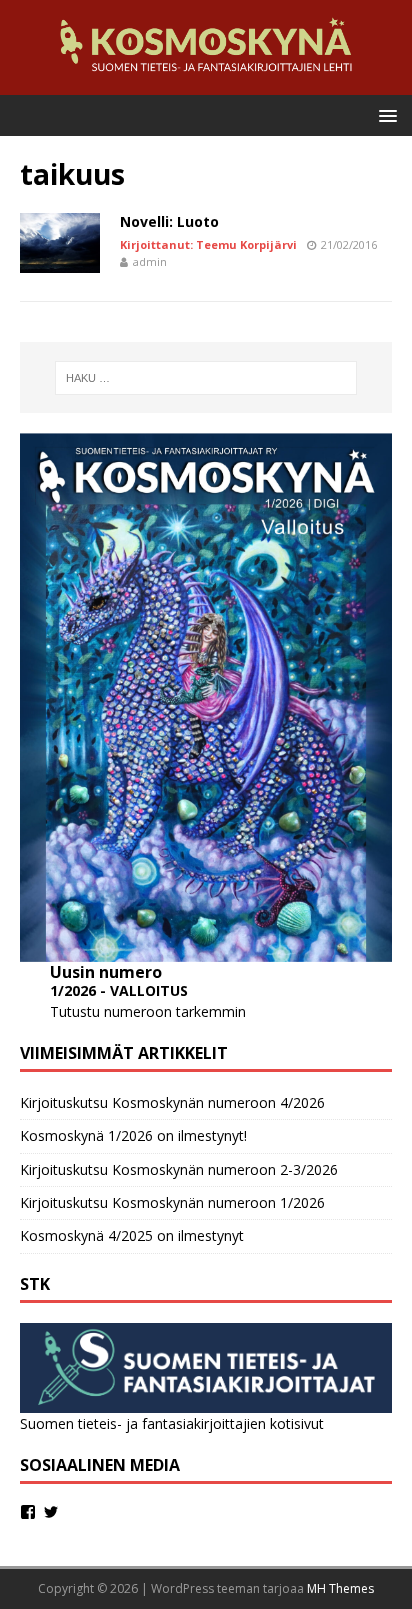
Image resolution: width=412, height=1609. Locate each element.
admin (150, 261)
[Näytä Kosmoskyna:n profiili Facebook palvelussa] (28, 1512)
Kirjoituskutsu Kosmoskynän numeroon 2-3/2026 (179, 1169)
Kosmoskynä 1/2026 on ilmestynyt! (133, 1135)
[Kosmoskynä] (206, 83)
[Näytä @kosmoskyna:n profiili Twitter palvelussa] (51, 1512)
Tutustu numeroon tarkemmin (148, 1011)
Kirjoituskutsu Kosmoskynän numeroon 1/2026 (172, 1202)
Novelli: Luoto (169, 221)
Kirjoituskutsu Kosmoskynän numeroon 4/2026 (172, 1102)
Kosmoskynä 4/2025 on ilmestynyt (132, 1235)
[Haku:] (206, 378)
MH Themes (340, 1588)
